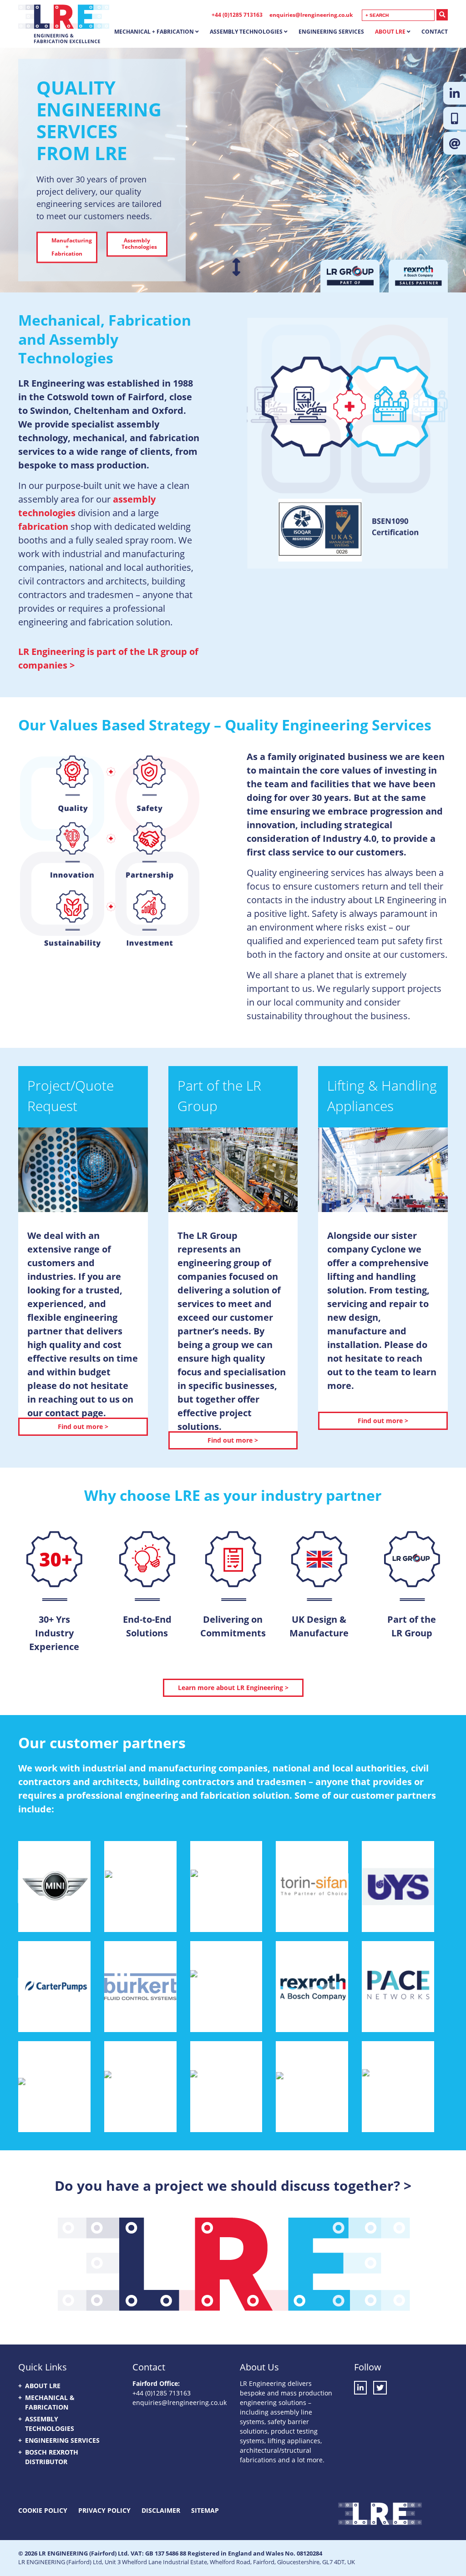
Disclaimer (161, 2510)
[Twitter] (380, 2388)
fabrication (43, 526)
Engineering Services (331, 32)
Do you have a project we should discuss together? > (233, 2186)
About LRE (390, 32)
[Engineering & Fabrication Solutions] (64, 36)
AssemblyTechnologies (139, 244)
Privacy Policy (104, 2510)
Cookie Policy (43, 2510)
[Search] (442, 15)
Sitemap (205, 2510)
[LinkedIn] (363, 2388)
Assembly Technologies (246, 32)
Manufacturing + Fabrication (72, 247)
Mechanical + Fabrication (154, 32)
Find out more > (83, 1426)
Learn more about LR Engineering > (233, 1688)
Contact (435, 32)
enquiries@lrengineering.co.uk (311, 15)
